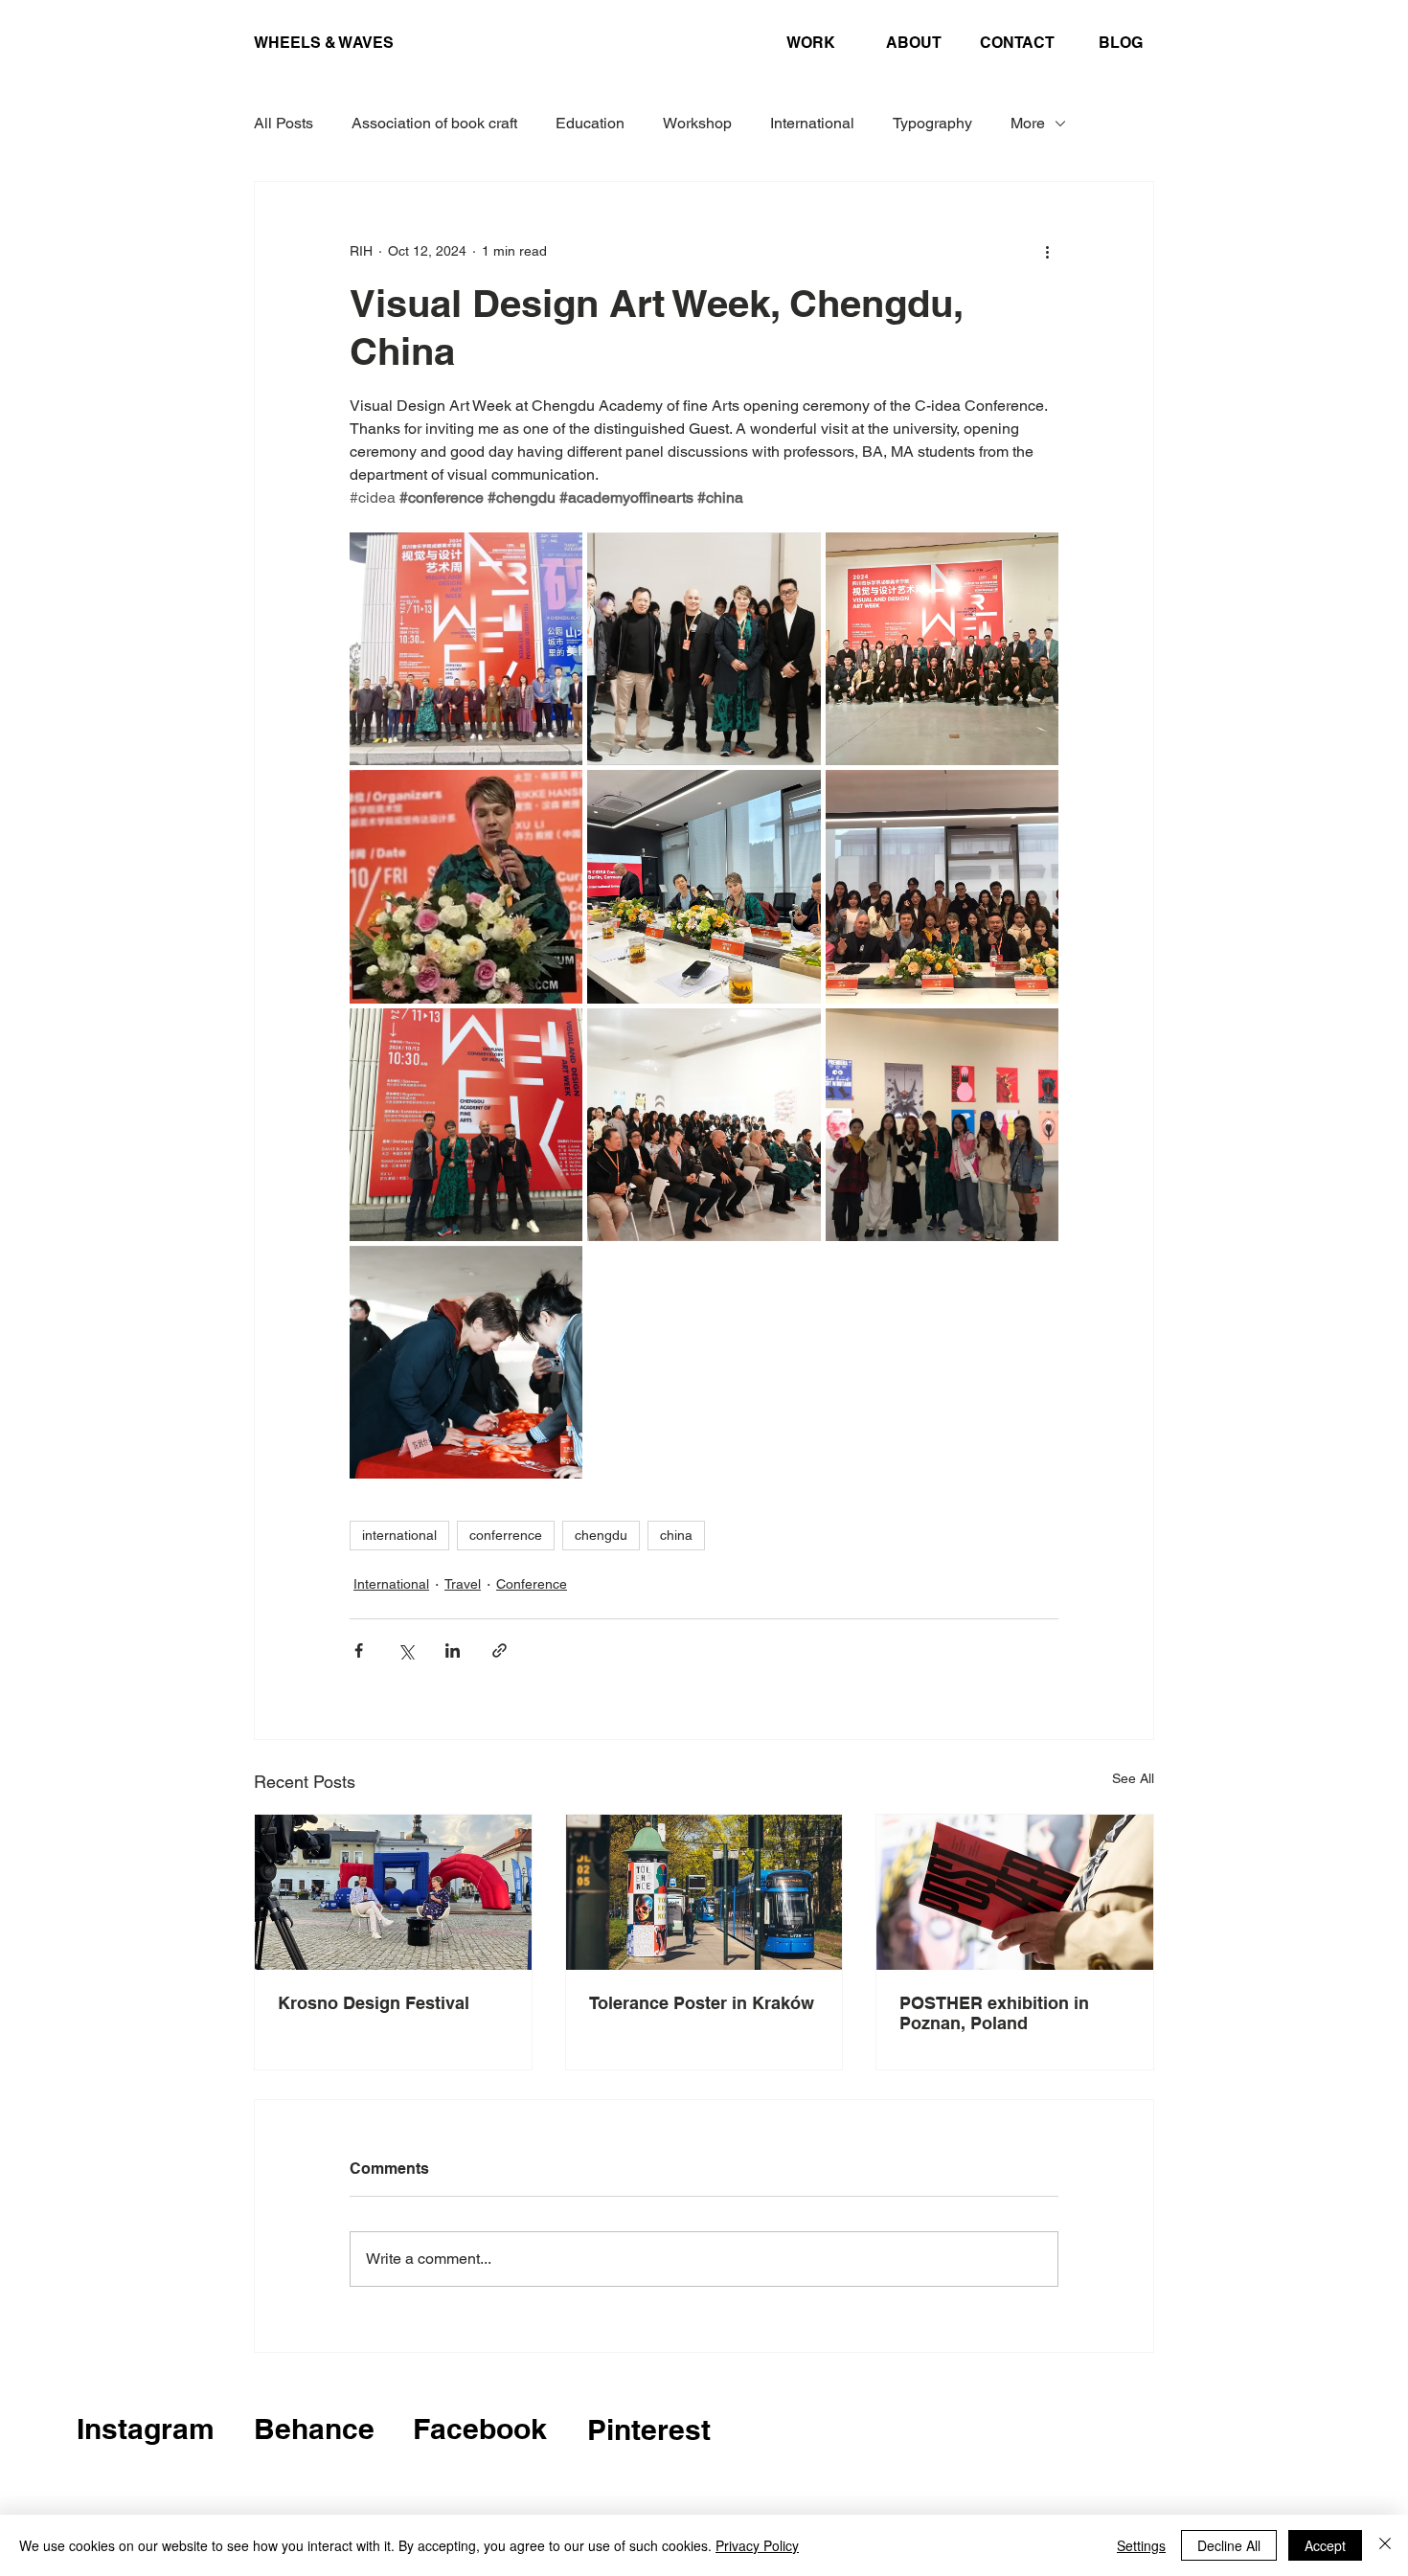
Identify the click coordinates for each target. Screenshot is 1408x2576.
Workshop (697, 123)
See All (1133, 1778)
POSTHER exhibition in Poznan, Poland (994, 2013)
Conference (532, 1584)
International (812, 123)
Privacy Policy (757, 2545)
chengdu (601, 1535)
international (399, 1535)
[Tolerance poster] (704, 1892)
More (1028, 123)
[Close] (1385, 2545)
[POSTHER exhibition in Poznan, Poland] (1015, 1892)
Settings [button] (1141, 2545)
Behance (314, 2429)
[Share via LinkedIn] (453, 1650)
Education (590, 123)
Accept (1325, 2545)
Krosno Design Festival (374, 2003)
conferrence (506, 1535)
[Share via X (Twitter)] (406, 1650)
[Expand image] (466, 649)
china (676, 1535)
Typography (932, 123)
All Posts (284, 123)
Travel (463, 1584)
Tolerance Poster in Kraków (702, 2003)
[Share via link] (500, 1650)
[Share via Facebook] (359, 1650)
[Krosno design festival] (393, 1892)
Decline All (1229, 2545)
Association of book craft (434, 123)
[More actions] (1047, 251)
